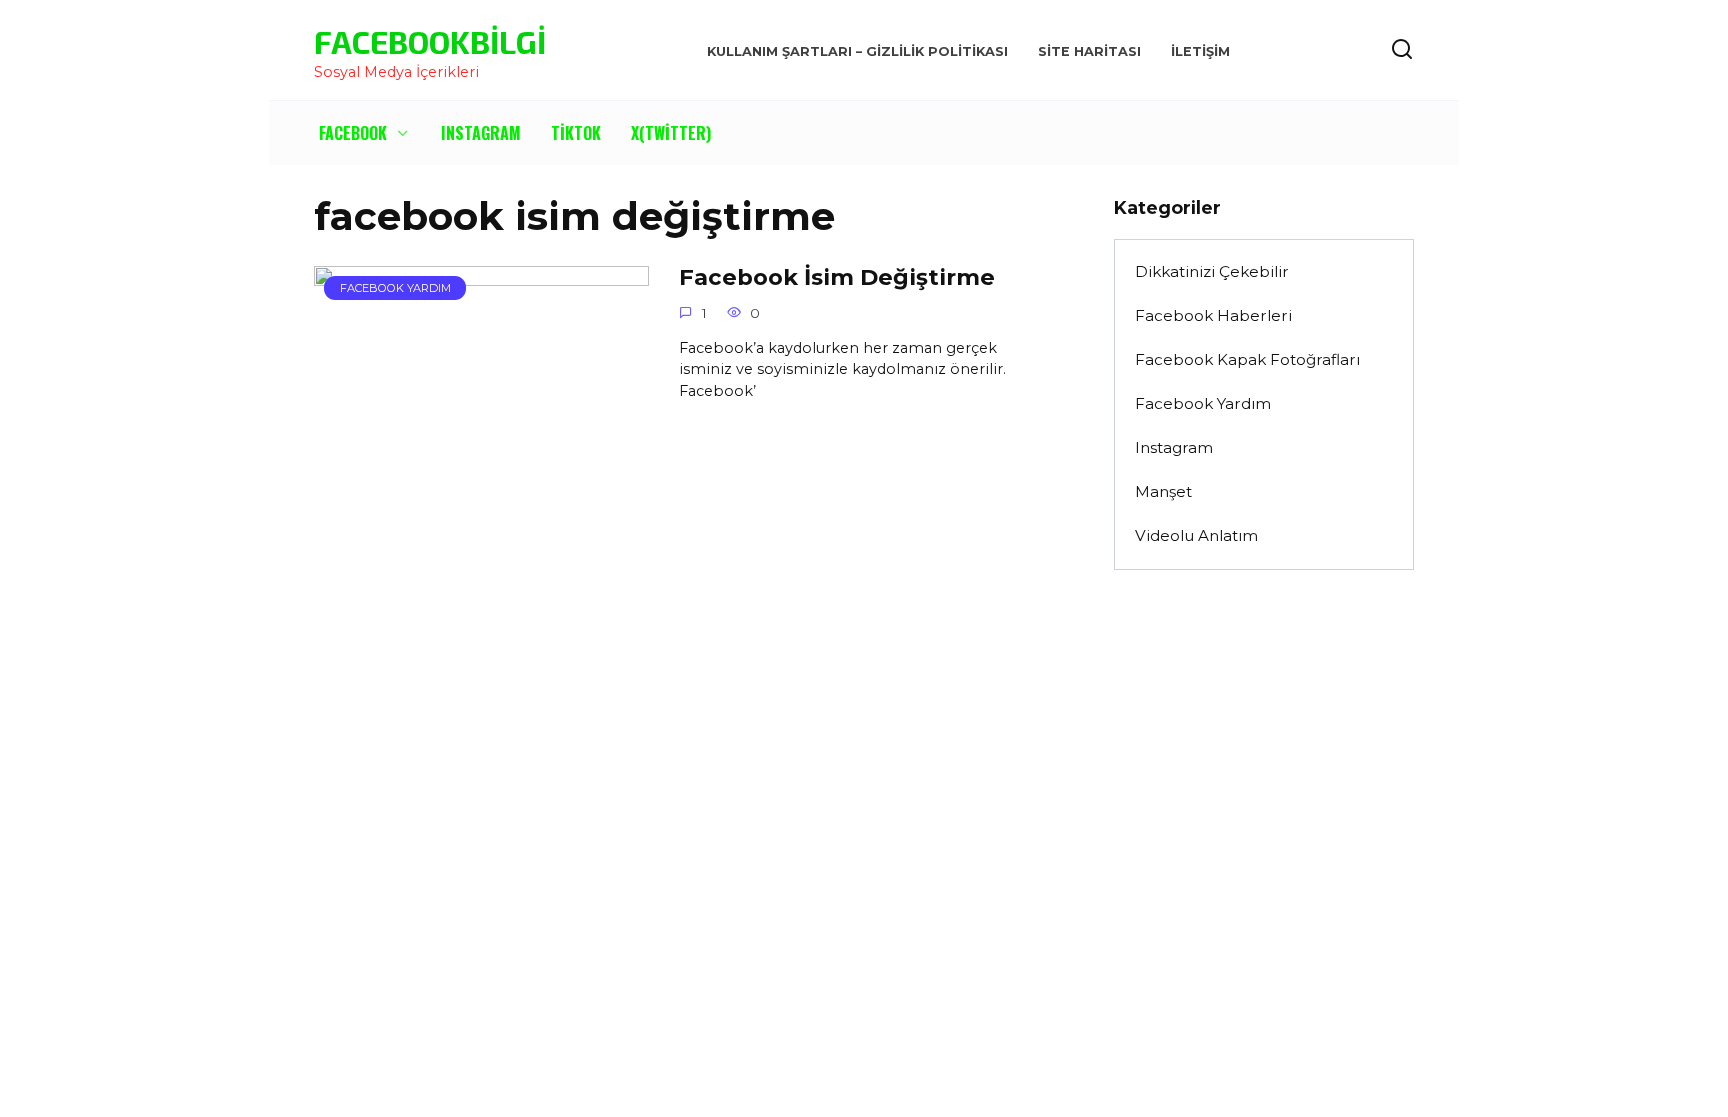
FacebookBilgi (430, 41)
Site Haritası (1089, 51)
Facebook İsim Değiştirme (837, 277)
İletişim (1200, 51)
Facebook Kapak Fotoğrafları (1247, 359)
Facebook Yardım (1203, 403)
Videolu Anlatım (1196, 535)
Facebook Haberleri (1213, 315)
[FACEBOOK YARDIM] (481, 406)
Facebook (353, 133)
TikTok (576, 133)
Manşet (1163, 491)
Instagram (481, 133)
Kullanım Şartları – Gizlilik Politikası (857, 51)
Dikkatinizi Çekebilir (1212, 271)
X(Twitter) (671, 133)
